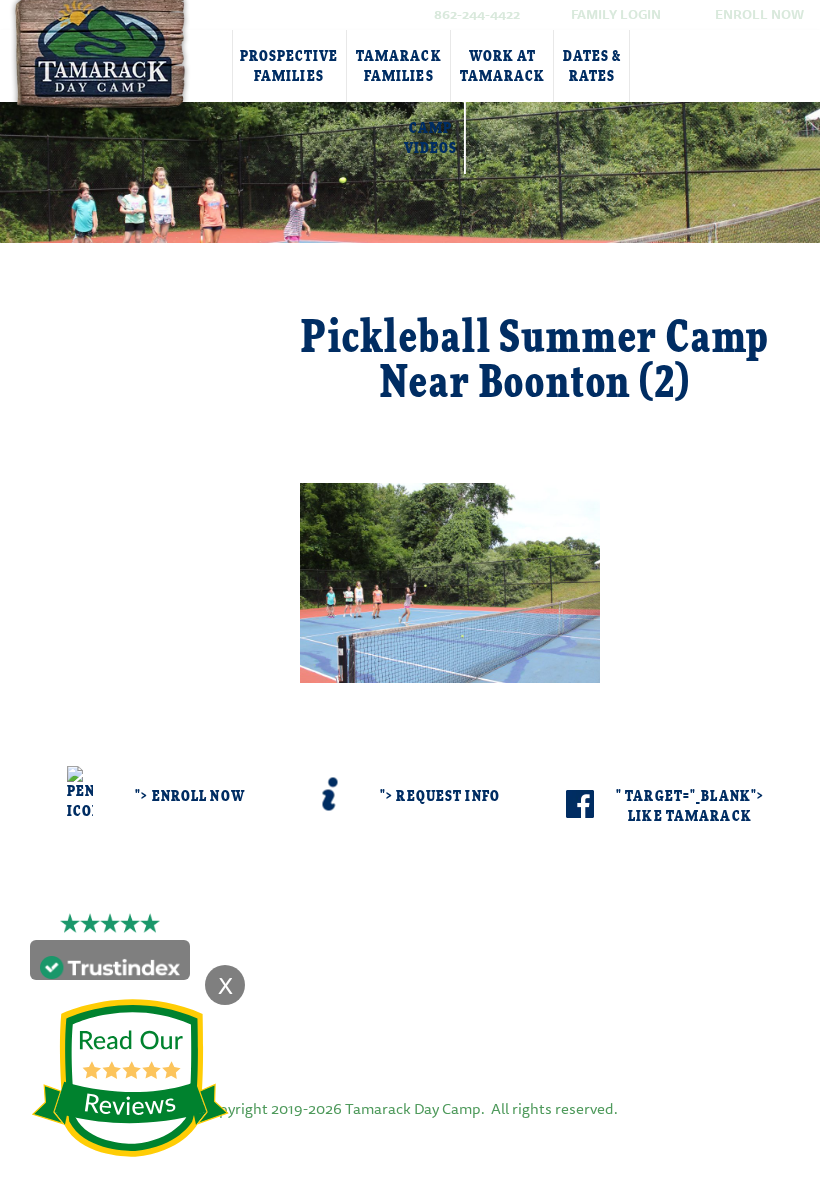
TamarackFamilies (398, 66)
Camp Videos (430, 138)
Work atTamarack (502, 66)
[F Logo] (410, 1038)
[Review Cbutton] (130, 1078)
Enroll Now (759, 14)
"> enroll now (190, 796)
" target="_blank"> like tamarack (690, 806)
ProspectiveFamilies (289, 66)
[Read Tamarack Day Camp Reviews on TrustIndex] (110, 964)
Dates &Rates (592, 66)
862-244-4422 (477, 14)
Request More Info (160, 335)
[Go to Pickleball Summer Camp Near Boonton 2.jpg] (450, 580)
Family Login (616, 14)
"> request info (440, 796)
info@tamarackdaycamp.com (441, 965)
